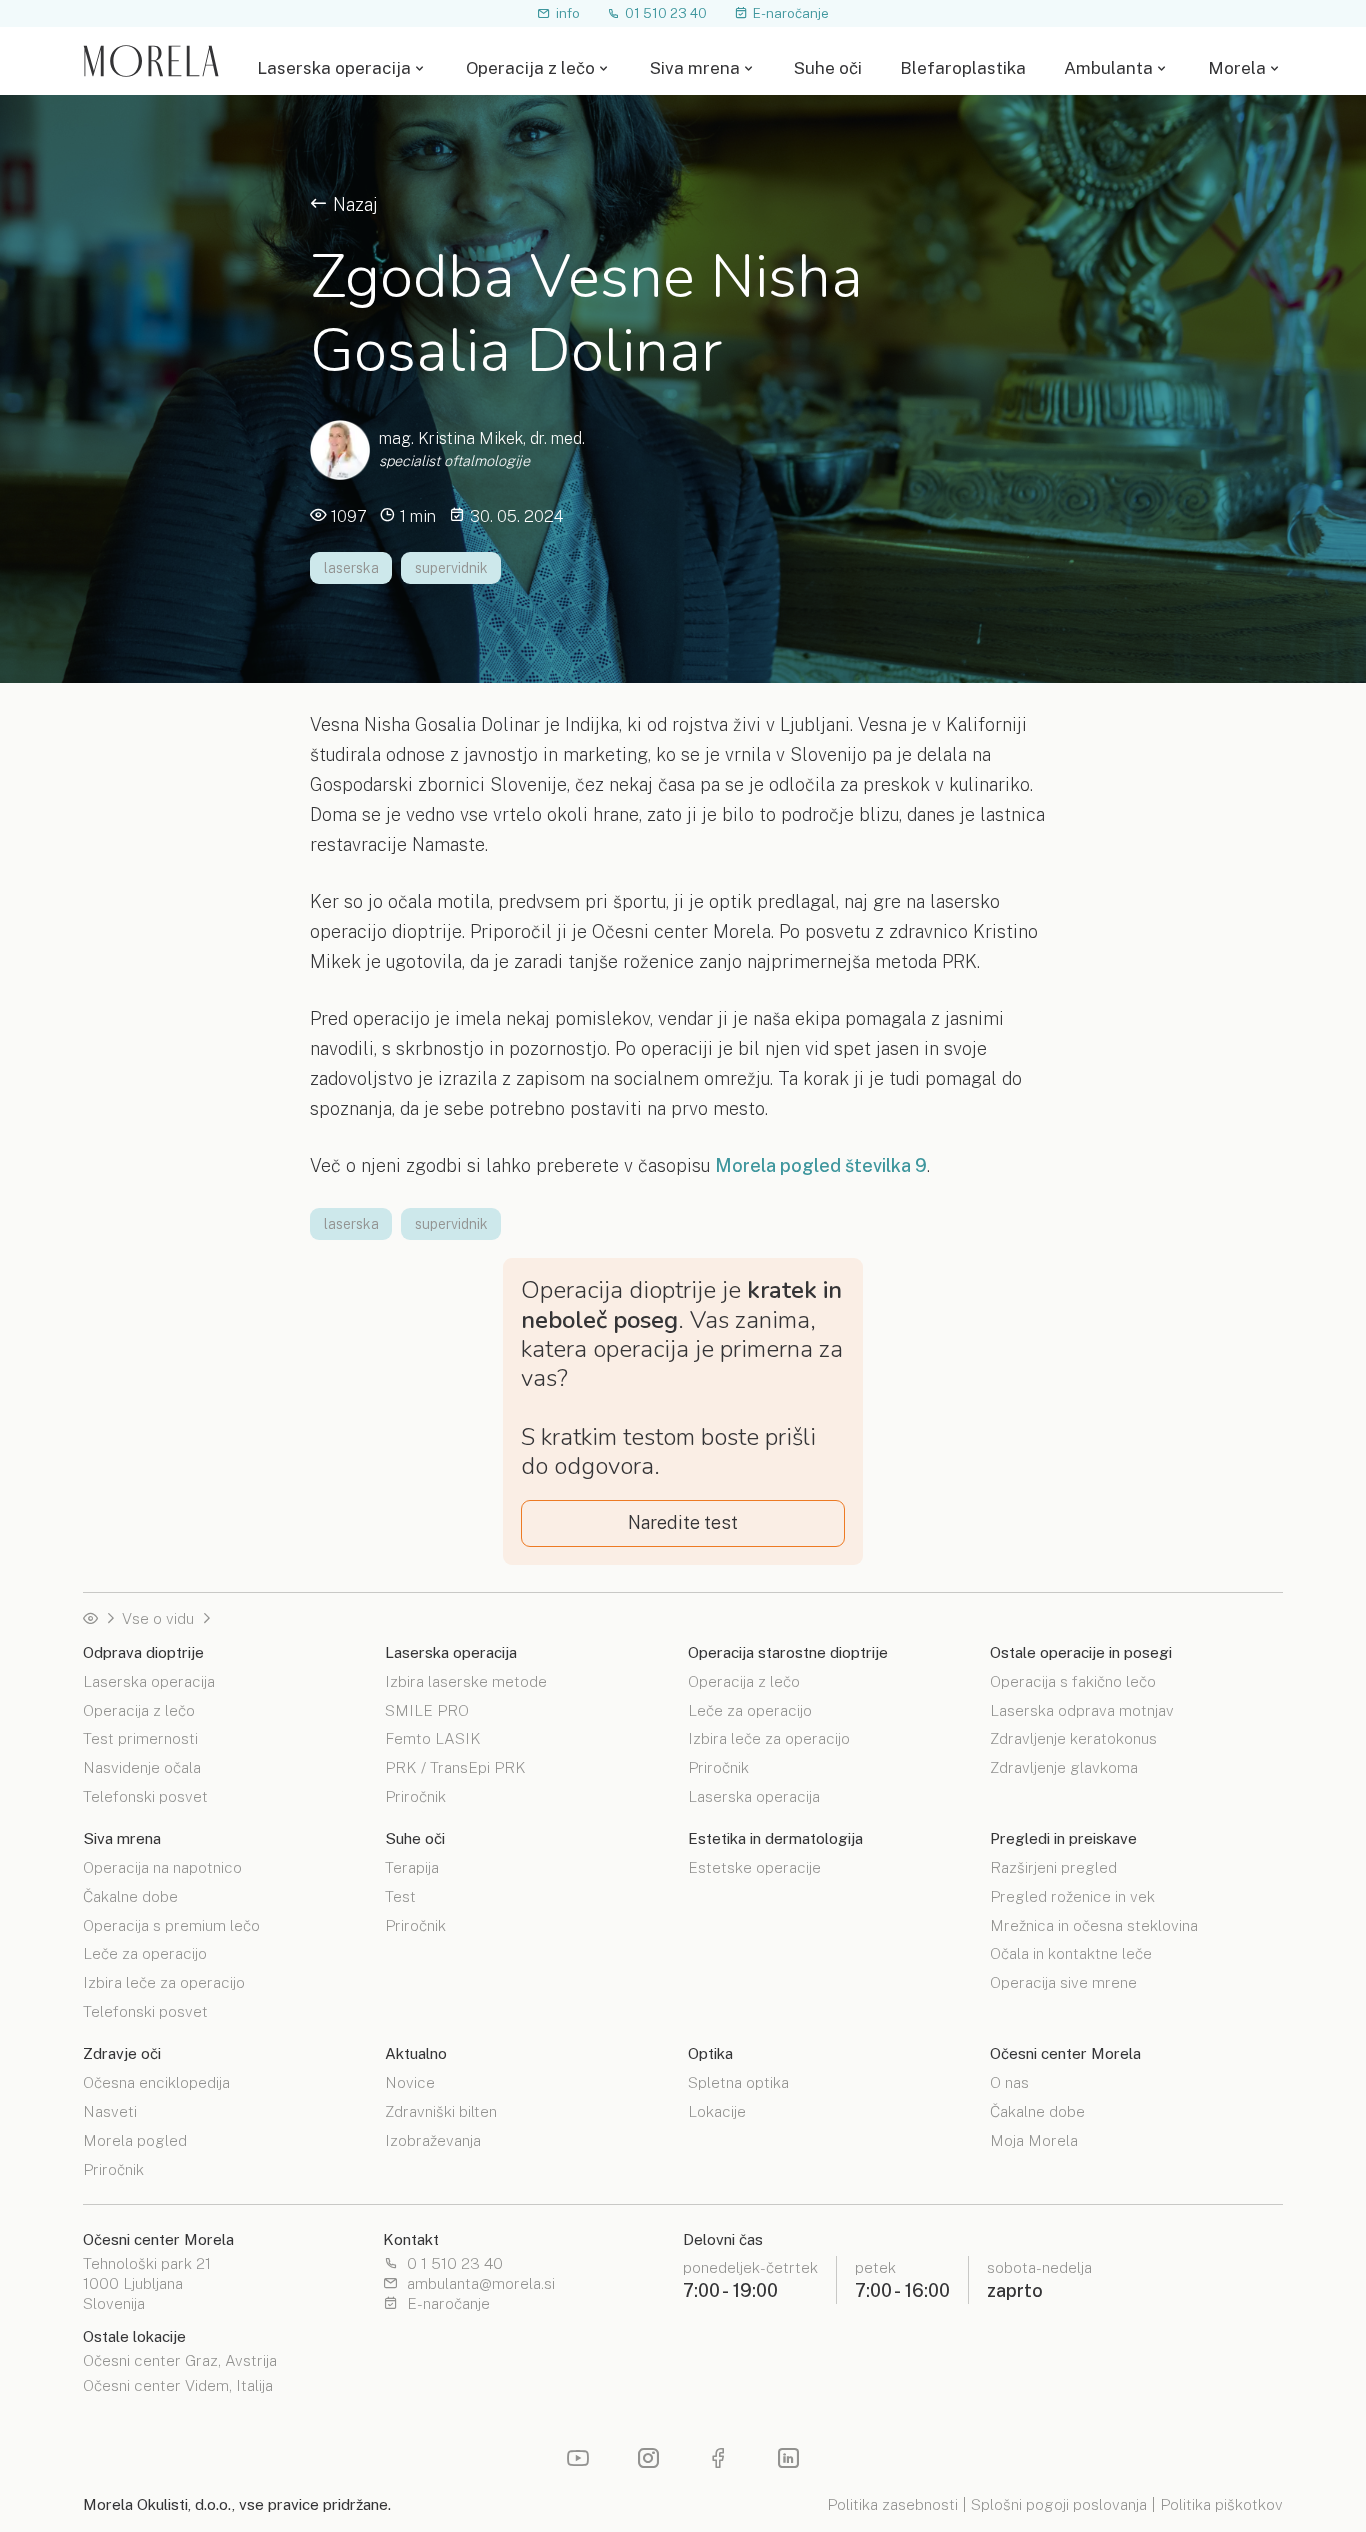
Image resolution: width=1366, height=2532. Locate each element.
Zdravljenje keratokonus (1073, 1737)
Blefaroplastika (963, 68)
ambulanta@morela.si (481, 2284)
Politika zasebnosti (892, 2504)
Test (400, 1895)
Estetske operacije (754, 1867)
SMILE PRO (427, 1709)
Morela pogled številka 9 (821, 1165)
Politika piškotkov (1221, 2504)
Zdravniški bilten (441, 2110)
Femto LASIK (433, 1737)
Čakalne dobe (130, 1895)
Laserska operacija (334, 68)
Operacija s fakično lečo (1073, 1681)
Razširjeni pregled (1053, 1867)
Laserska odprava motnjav (1082, 1709)
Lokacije (717, 2110)
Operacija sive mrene (1063, 1981)
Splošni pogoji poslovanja (1059, 2504)
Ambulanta (1108, 68)
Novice (410, 2082)
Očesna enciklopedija (156, 2082)
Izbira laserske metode (466, 1681)
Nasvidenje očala (142, 1766)
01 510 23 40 (666, 12)
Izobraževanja (433, 2139)
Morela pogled (135, 2139)
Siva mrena (695, 68)
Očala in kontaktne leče (1071, 1952)
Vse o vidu (158, 1618)
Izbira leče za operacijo (769, 1737)
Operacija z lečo (530, 68)
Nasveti (110, 2110)
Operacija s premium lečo (171, 1924)
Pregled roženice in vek (1072, 1895)
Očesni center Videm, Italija (178, 2386)
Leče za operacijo (750, 1709)
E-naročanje (791, 12)
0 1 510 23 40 (455, 2264)
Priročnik (415, 1795)
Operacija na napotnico (162, 1867)
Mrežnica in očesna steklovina (1094, 1924)
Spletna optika (738, 2082)
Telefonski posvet (145, 1795)
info (568, 12)
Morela (1237, 68)
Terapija (412, 1867)
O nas (1009, 2082)
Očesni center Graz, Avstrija (180, 2361)
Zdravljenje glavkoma (1064, 1766)
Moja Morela (1034, 2139)
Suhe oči (828, 68)
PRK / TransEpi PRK (455, 1766)
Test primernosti (140, 1737)
